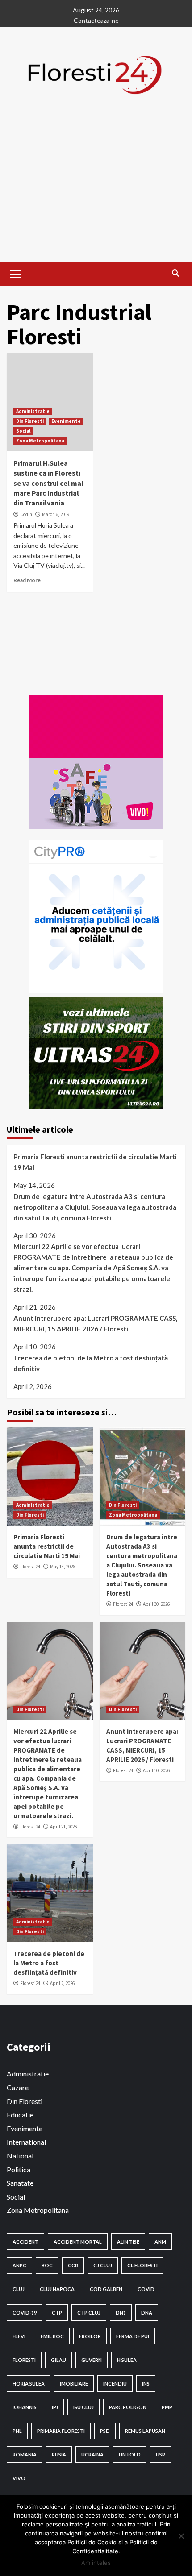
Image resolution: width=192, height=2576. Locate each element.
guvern (92, 2360)
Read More (27, 580)
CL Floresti (142, 2265)
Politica (19, 2169)
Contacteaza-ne (96, 20)
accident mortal (78, 2242)
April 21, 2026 (63, 1827)
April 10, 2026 (156, 1770)
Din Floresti (30, 421)
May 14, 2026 (63, 1567)
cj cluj (103, 2265)
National (20, 2156)
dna (147, 2313)
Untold (130, 2454)
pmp (167, 2407)
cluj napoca (57, 2289)
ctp (57, 2313)
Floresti (24, 2360)
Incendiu (115, 2384)
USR (161, 2454)
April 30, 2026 (156, 1604)
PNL (17, 2431)
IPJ (55, 2407)
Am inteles (96, 2563)
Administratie (33, 411)
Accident (25, 2242)
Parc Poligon (128, 2407)
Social (23, 431)
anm (160, 2242)
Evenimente (66, 421)
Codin (26, 514)
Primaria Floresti (61, 2431)
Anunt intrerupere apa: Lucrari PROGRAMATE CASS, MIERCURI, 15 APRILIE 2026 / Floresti (95, 1323)
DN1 (121, 2313)
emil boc (52, 2336)
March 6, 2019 (56, 514)
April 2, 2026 (62, 1983)
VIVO (19, 2478)
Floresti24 (30, 1567)
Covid (146, 2289)
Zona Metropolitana (40, 441)
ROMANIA (25, 2454)
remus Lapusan (145, 2431)
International (26, 2142)
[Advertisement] (96, 194)
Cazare (18, 2087)
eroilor (90, 2336)
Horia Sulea (29, 2384)
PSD (105, 2431)
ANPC (19, 2265)
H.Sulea (127, 2360)
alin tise (128, 2242)
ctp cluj (89, 2313)
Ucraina (92, 2454)
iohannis (25, 2407)
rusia (59, 2454)
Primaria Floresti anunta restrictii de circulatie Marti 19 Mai (95, 1162)
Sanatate (20, 2183)
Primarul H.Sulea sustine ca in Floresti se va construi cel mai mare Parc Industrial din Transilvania (48, 483)
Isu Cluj (83, 2407)
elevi (19, 2336)
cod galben (106, 2289)
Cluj (19, 2289)
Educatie (20, 2115)
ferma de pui (133, 2336)
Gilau (58, 2360)
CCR (73, 2265)
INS (146, 2384)
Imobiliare (74, 2384)
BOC (47, 2265)
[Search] (175, 273)
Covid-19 (25, 2313)
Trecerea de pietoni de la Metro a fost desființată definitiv (91, 1363)
